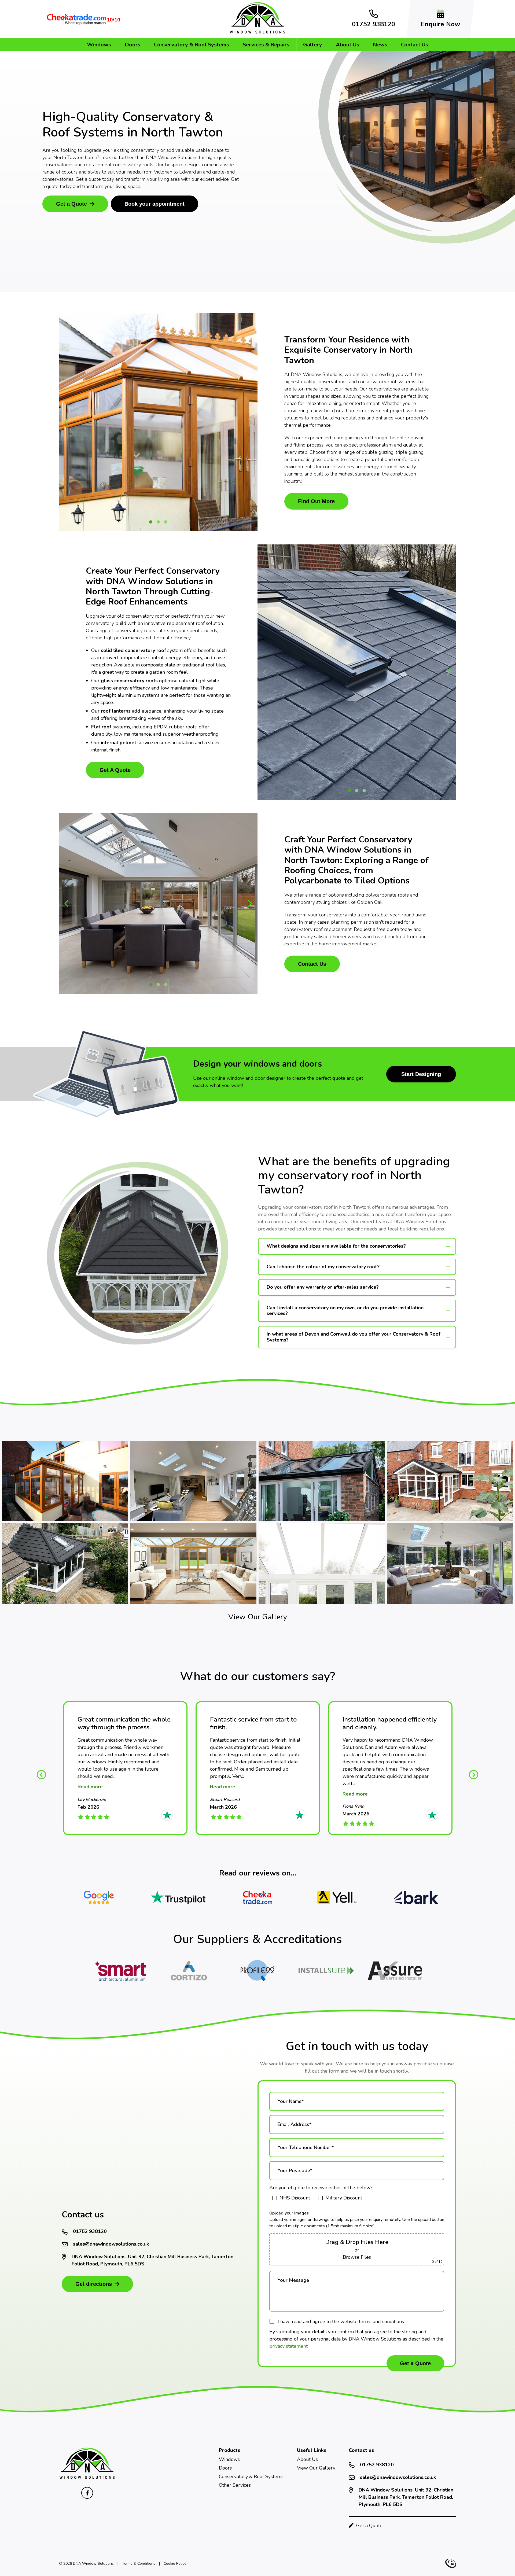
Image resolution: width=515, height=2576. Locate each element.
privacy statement (288, 2346)
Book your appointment (154, 204)
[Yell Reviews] (337, 1897)
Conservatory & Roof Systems (192, 45)
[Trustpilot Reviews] (178, 1897)
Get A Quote (115, 770)
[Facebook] (87, 2493)
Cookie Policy (175, 2564)
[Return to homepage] (257, 32)
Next (250, 422)
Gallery (313, 45)
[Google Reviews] (99, 1897)
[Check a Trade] (257, 1897)
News (380, 45)
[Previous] (41, 1774)
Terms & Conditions (139, 2564)
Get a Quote (71, 204)
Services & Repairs (266, 45)
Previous (67, 422)
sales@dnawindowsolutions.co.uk (111, 2244)
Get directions (94, 2284)
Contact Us (415, 45)
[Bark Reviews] (416, 1897)
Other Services (235, 2485)
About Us (347, 45)
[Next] (474, 1774)
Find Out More (316, 501)
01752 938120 (90, 2231)
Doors (133, 45)
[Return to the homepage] (87, 2478)
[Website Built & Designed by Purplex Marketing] (451, 2563)
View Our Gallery (258, 1617)
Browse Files (357, 2257)
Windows (99, 45)
